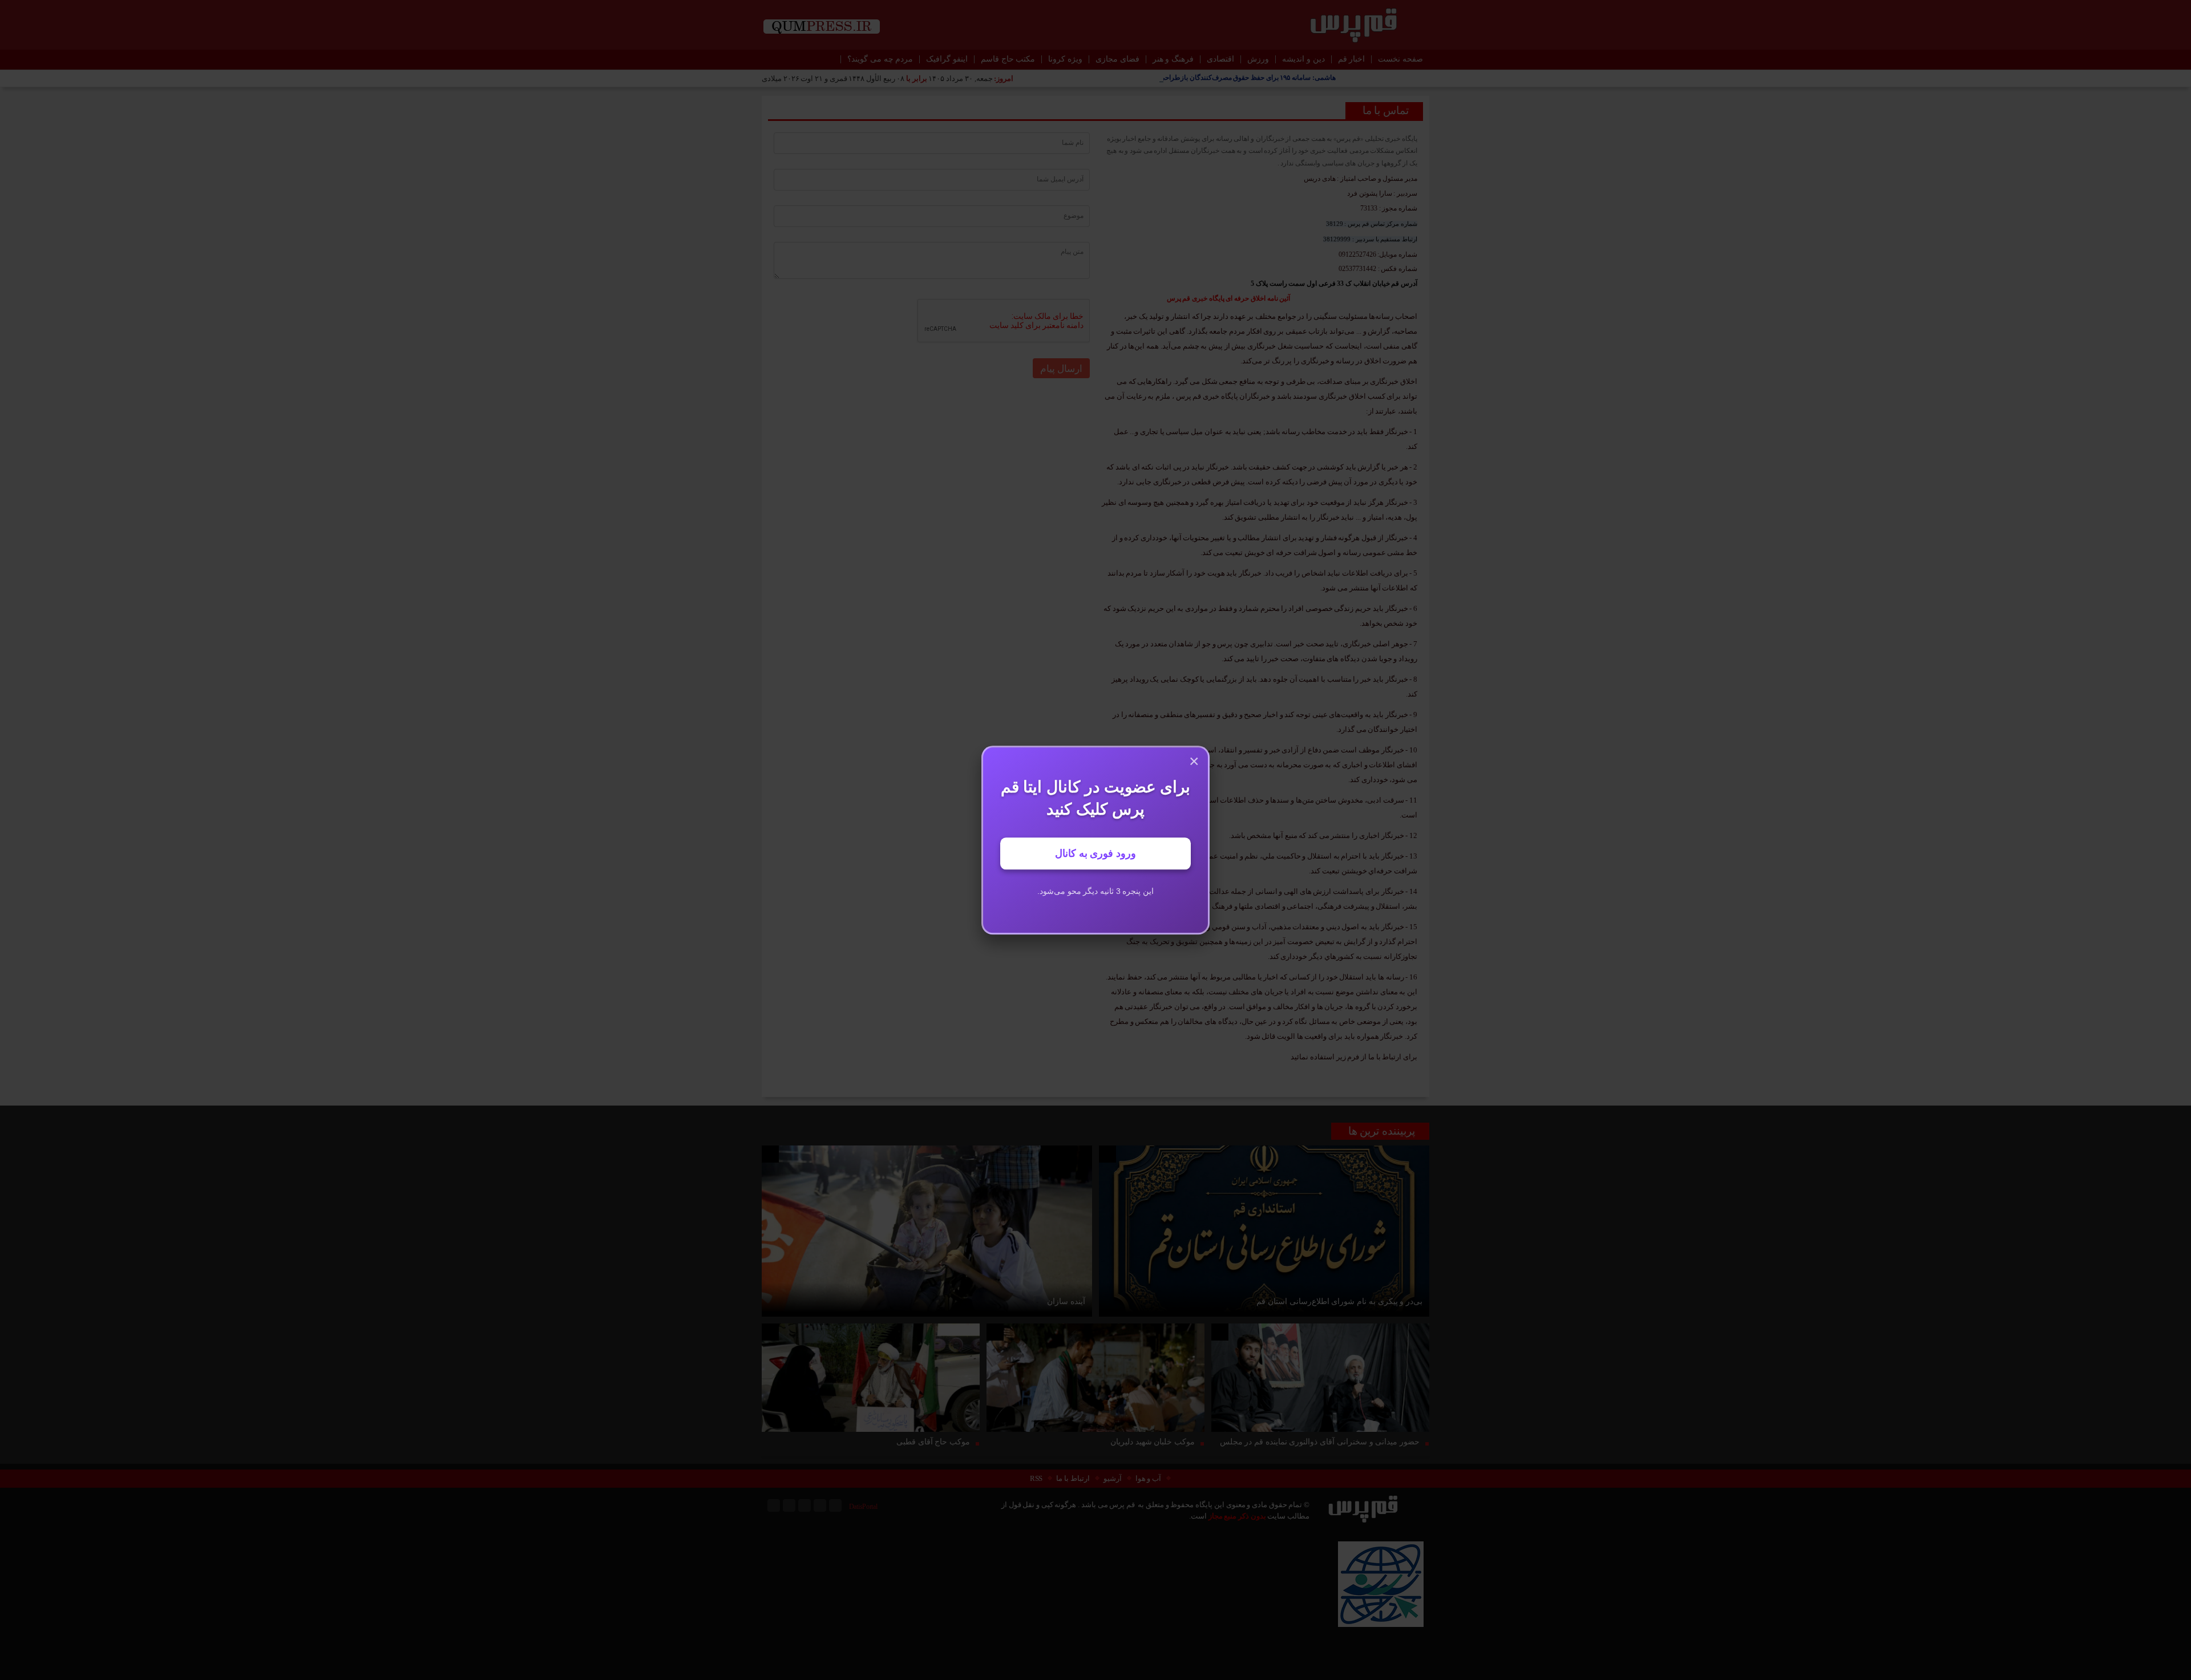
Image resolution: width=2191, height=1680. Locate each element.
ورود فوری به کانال (1095, 853)
